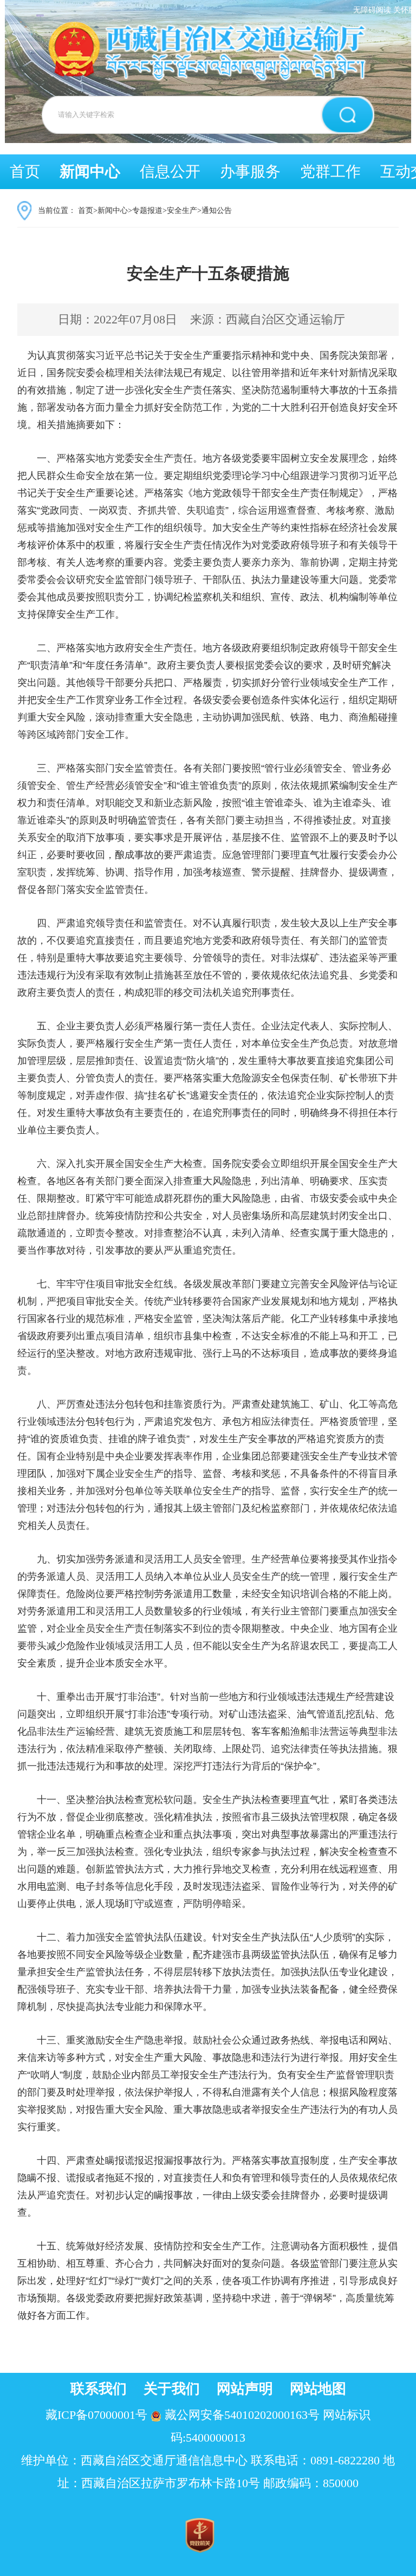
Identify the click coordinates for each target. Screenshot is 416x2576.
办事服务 (250, 171)
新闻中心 (90, 171)
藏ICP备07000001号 (96, 2415)
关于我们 (172, 2389)
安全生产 (182, 210)
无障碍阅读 (372, 10)
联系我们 (99, 2389)
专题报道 (147, 210)
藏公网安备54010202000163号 (242, 2415)
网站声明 (245, 2389)
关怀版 (405, 10)
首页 (25, 171)
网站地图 (318, 2389)
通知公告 (217, 210)
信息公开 (170, 171)
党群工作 (330, 171)
